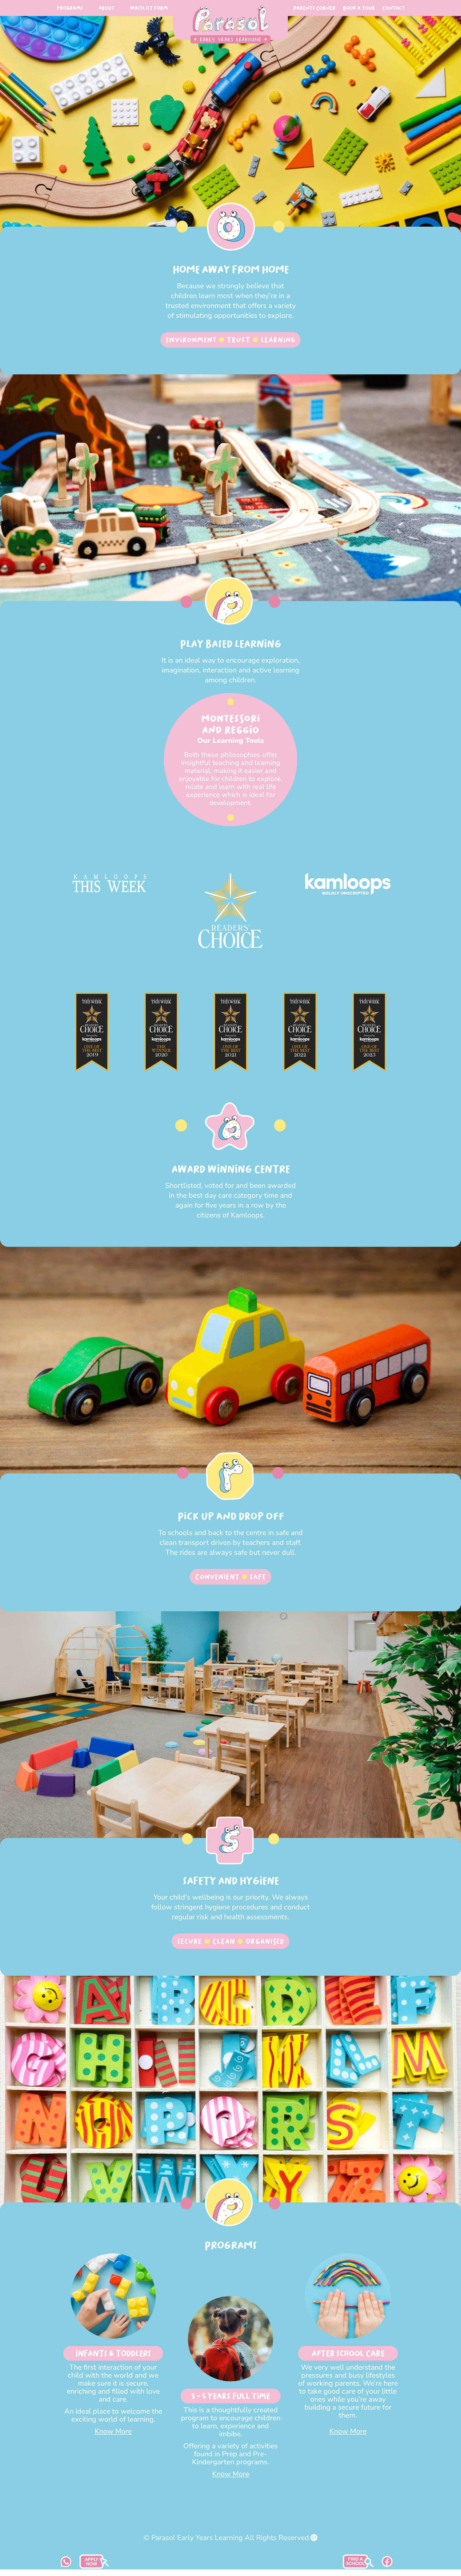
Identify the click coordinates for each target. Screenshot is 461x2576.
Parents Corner (314, 8)
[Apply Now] (358, 2567)
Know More (113, 2431)
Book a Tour (359, 8)
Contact (394, 8)
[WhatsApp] (66, 2565)
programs (70, 8)
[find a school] (94, 2567)
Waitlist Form (149, 8)
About (106, 8)
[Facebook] (387, 2565)
